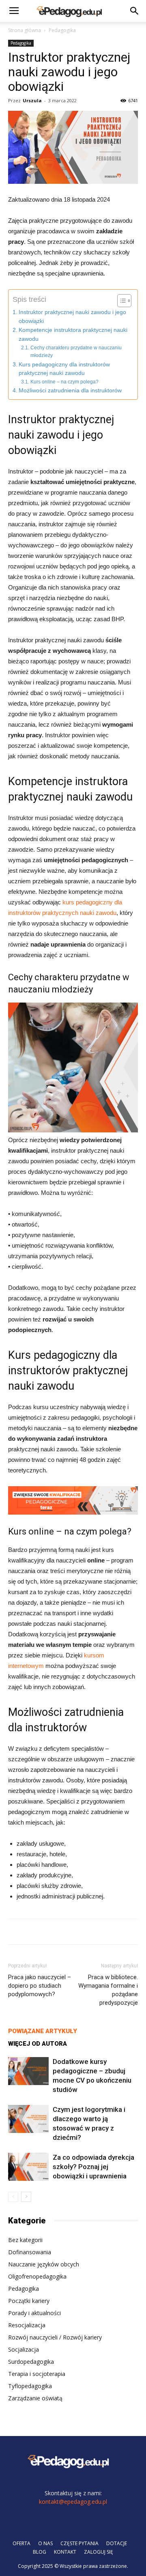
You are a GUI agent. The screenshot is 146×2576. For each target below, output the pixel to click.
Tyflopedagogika (30, 2386)
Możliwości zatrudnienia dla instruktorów (70, 391)
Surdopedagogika (31, 2362)
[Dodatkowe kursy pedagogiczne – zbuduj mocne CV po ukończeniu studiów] (28, 2071)
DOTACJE (117, 2543)
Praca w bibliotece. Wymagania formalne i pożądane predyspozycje (108, 1990)
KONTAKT (65, 2552)
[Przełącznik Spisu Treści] (120, 301)
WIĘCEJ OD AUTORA (38, 2044)
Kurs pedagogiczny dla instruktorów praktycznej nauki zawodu (64, 369)
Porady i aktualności (34, 2313)
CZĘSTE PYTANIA (79, 2543)
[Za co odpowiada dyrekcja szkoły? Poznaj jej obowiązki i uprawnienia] (28, 2167)
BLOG (40, 2552)
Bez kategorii (25, 2240)
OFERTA (21, 2543)
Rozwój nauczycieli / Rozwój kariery (55, 2337)
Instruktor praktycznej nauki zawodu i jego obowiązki (72, 317)
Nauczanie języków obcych (44, 2264)
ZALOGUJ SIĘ (99, 2552)
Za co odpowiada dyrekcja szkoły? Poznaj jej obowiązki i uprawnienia (93, 2167)
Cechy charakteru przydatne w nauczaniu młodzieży (76, 352)
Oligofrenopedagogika (37, 2276)
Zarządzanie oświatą (35, 2398)
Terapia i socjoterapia (37, 2374)
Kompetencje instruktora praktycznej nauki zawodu (73, 335)
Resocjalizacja (27, 2325)
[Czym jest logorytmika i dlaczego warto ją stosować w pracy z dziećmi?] (28, 2119)
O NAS (45, 2543)
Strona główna (25, 30)
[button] (135, 11)
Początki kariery (29, 2301)
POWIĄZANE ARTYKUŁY (43, 2031)
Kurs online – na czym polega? (64, 382)
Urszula (32, 100)
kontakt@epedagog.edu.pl (73, 2502)
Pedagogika (62, 30)
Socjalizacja (24, 2349)
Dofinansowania (30, 2252)
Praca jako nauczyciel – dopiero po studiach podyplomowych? (40, 1986)
